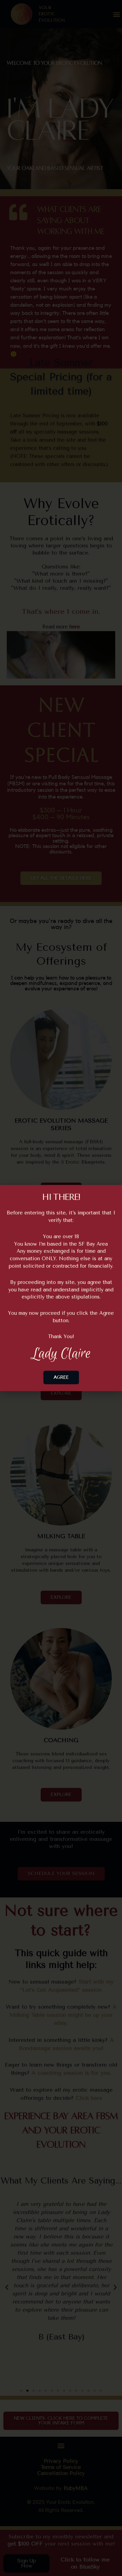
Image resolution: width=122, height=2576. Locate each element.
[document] (61, 1288)
